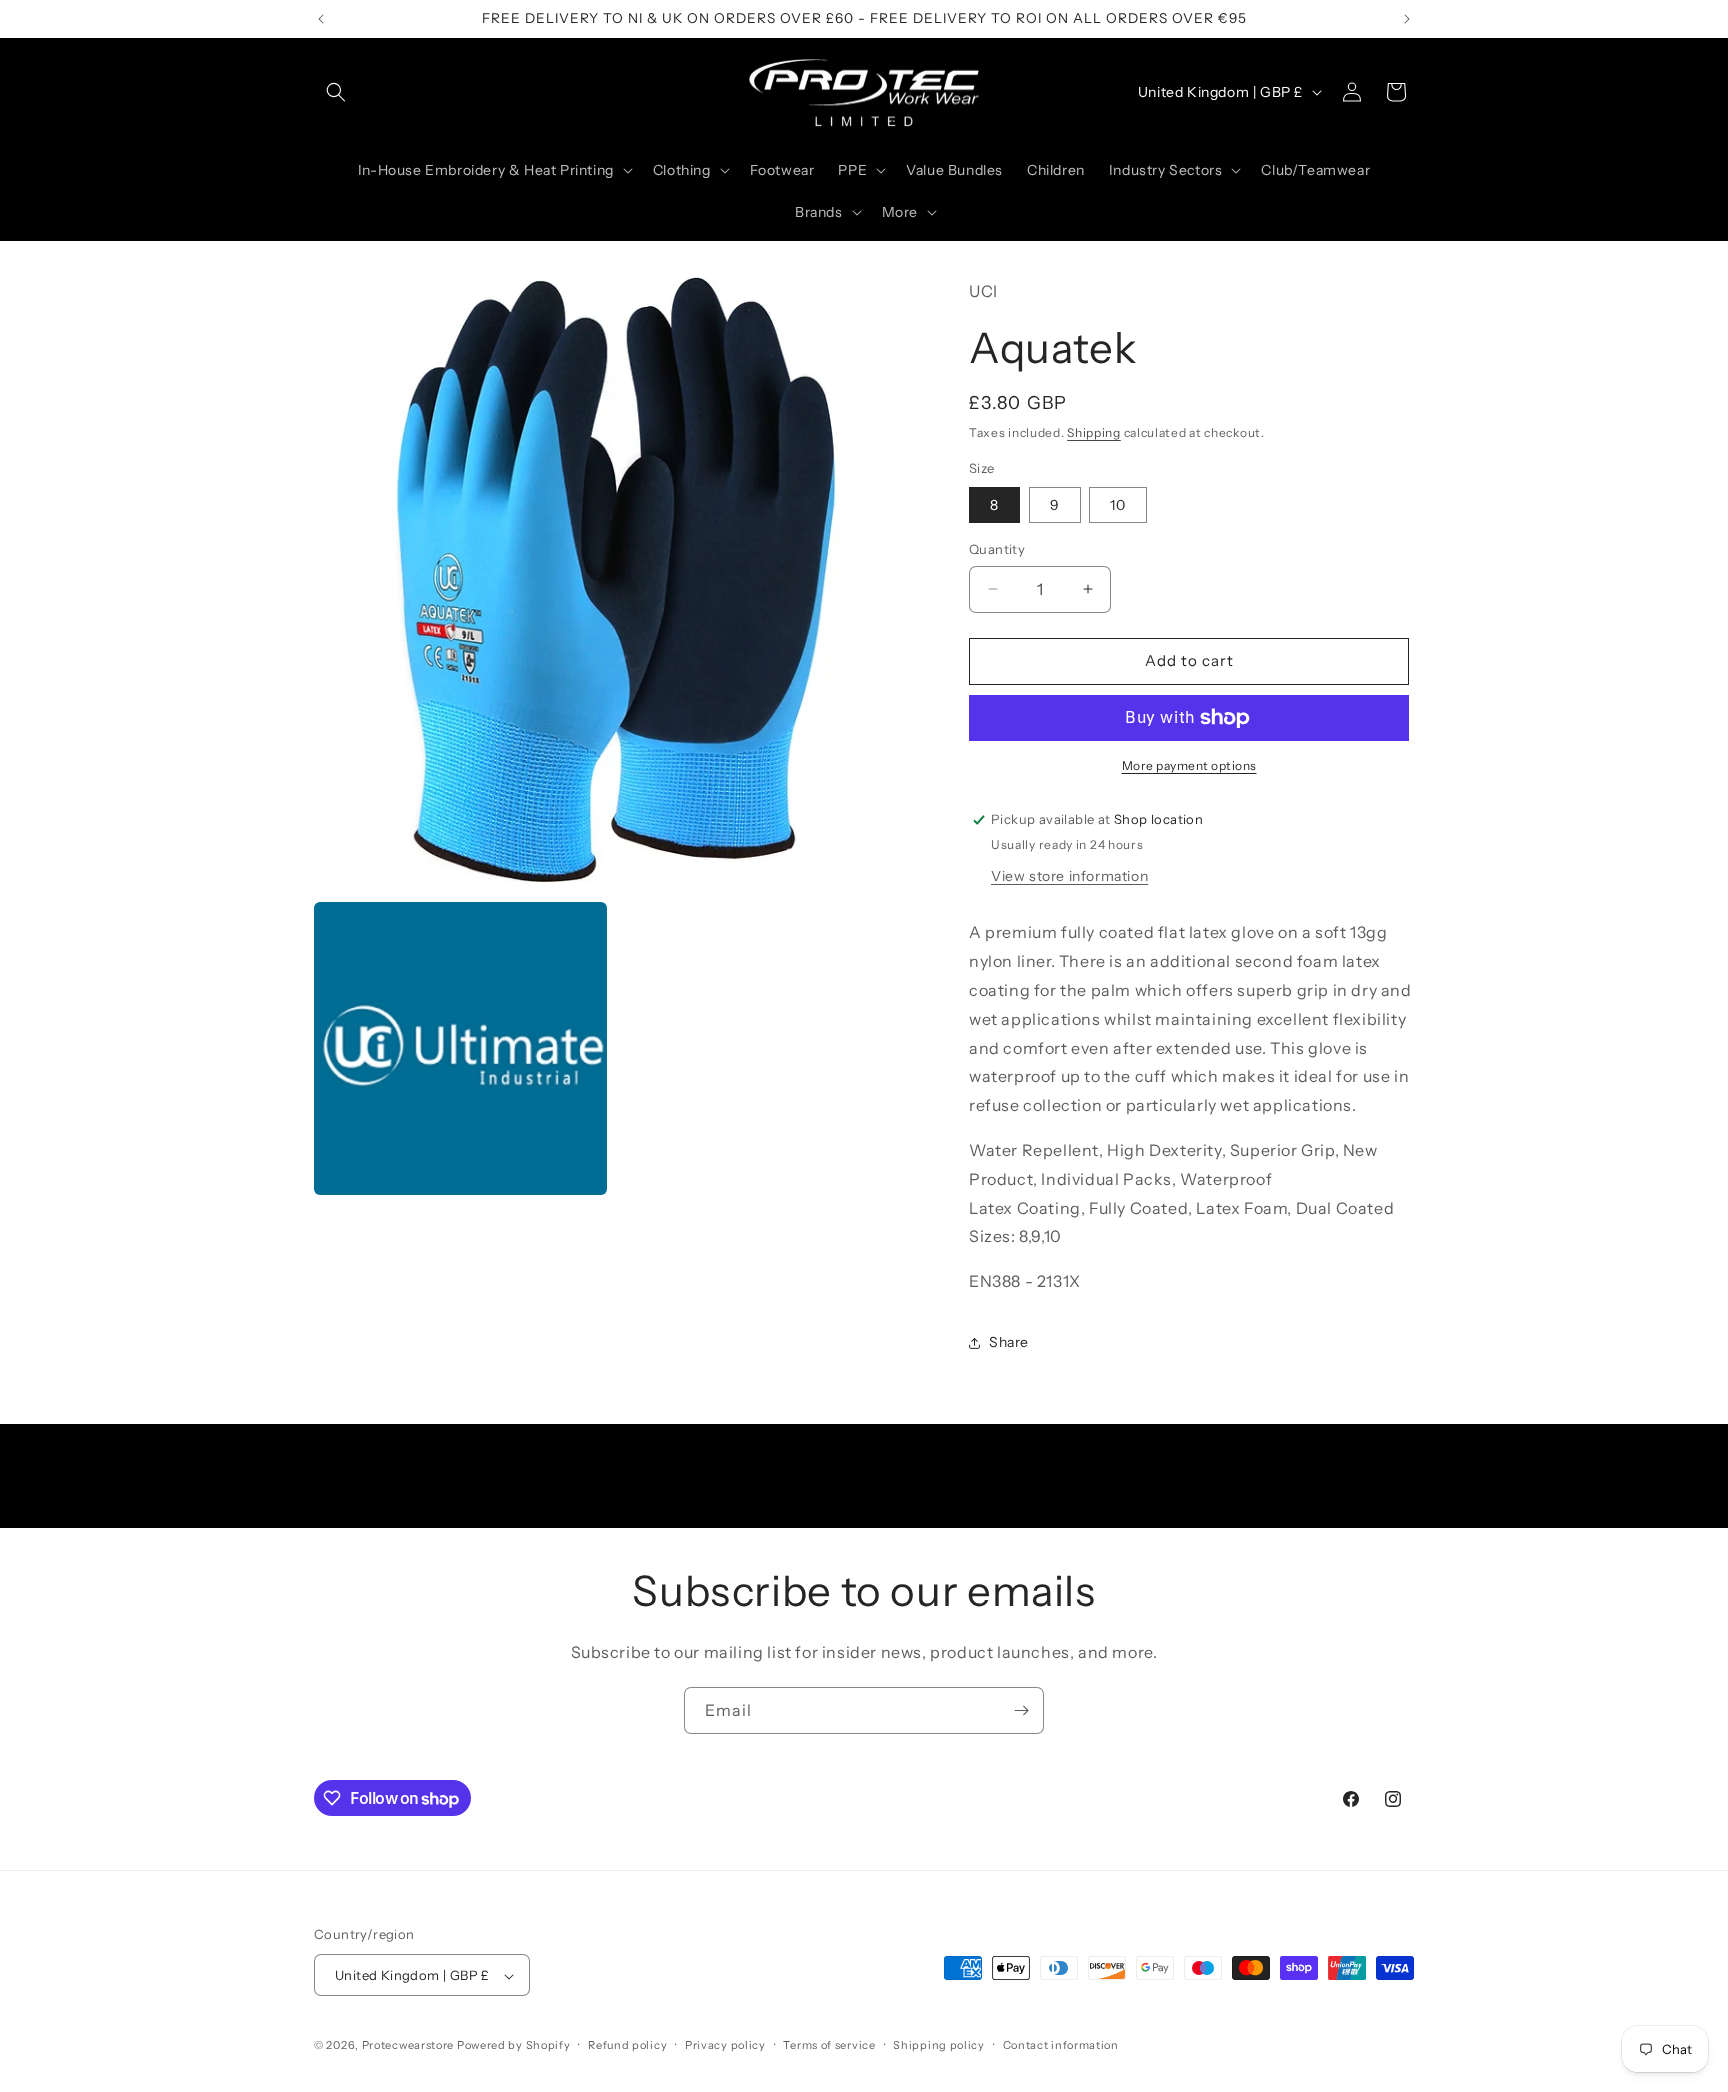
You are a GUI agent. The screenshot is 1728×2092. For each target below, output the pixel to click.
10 (1118, 505)
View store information (1069, 876)
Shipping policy (939, 2045)
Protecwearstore (408, 2046)
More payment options (1189, 765)
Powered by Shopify (514, 2046)
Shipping (1094, 432)
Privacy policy (725, 2045)
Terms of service (829, 2045)
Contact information (1061, 2045)
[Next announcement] (1407, 19)
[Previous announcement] (321, 19)
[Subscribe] (1021, 1710)
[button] (336, 92)
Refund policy (627, 2045)
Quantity (997, 549)
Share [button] (1009, 1342)
